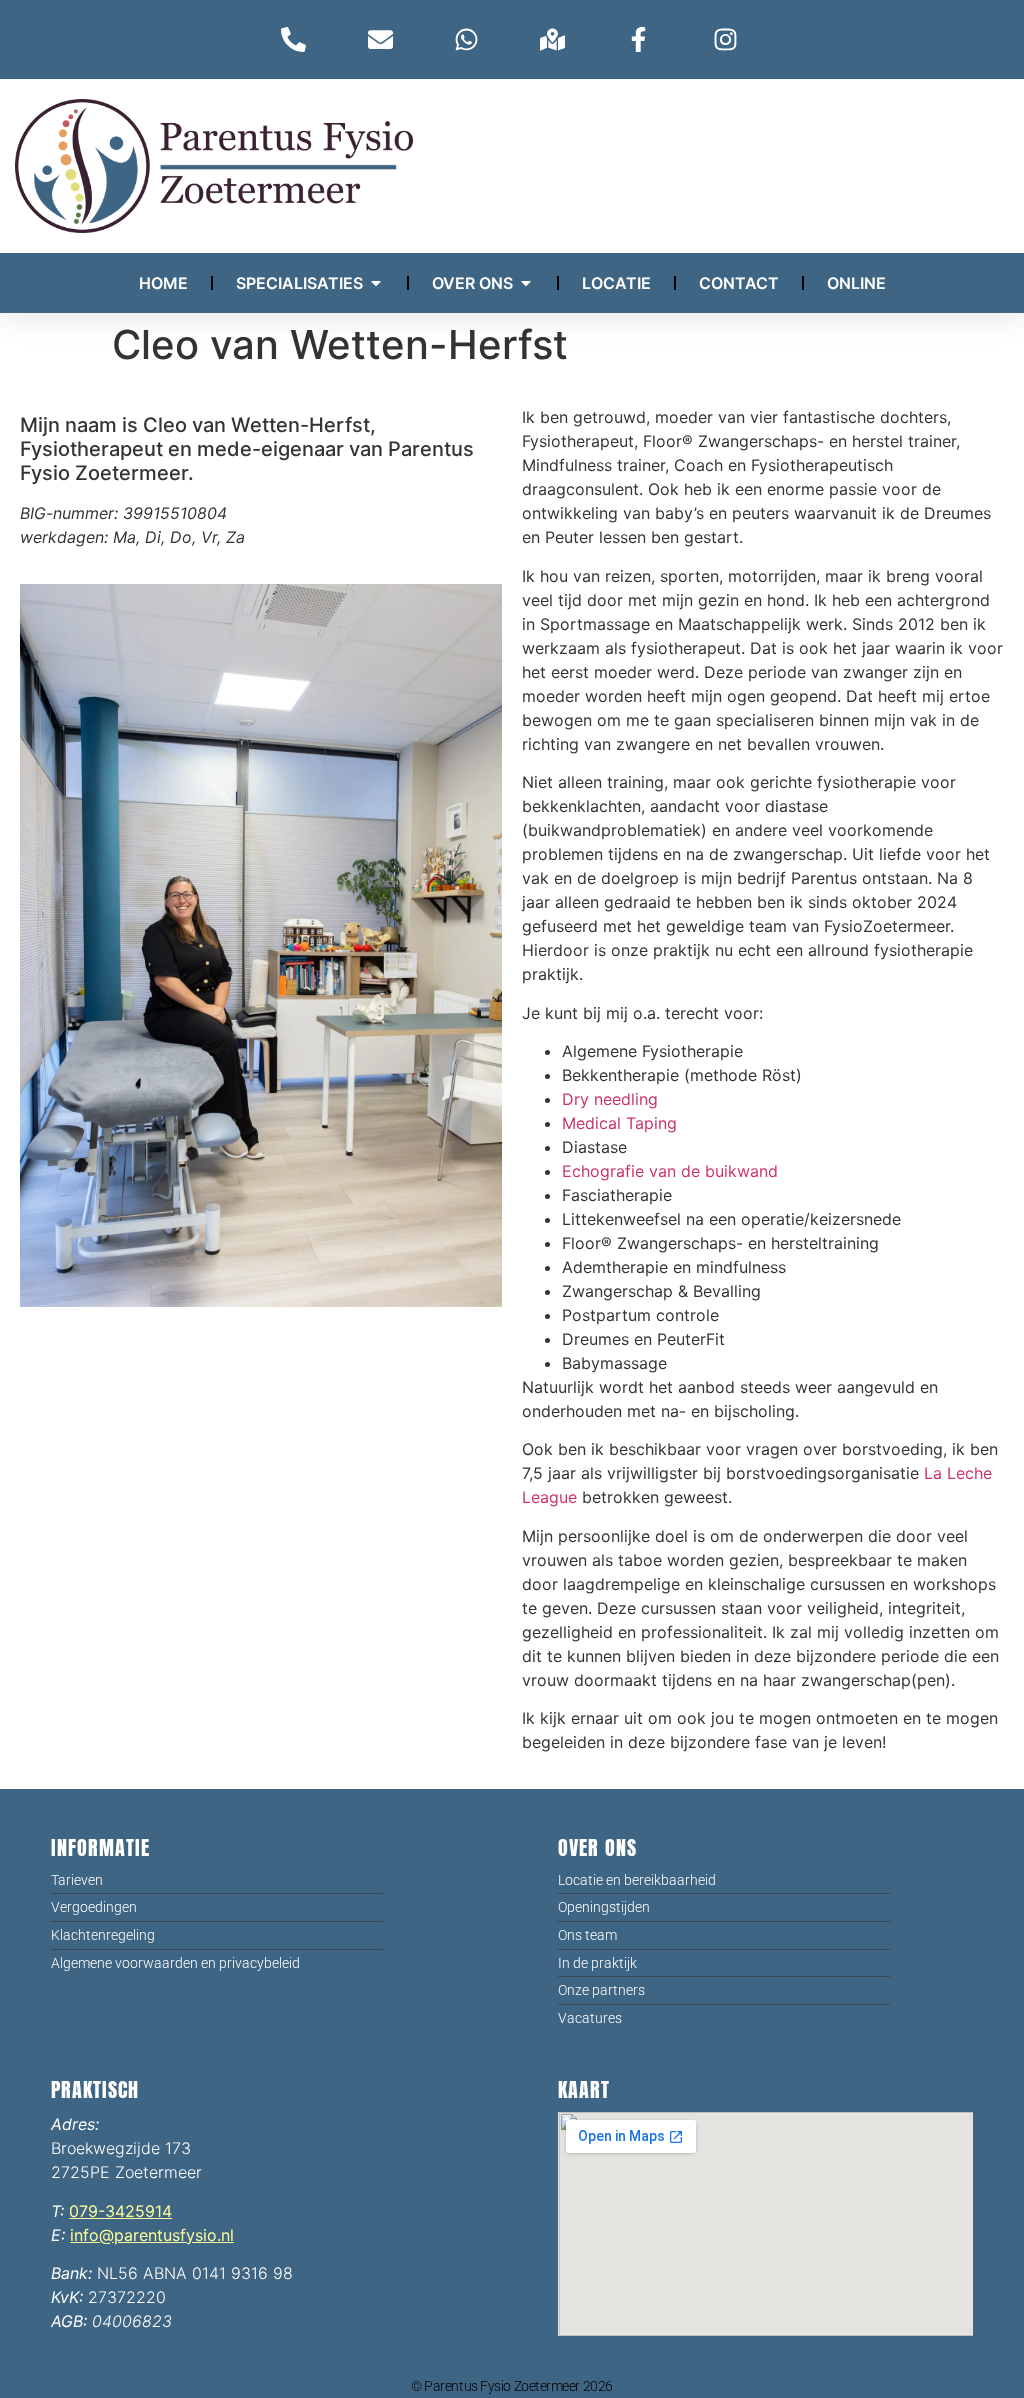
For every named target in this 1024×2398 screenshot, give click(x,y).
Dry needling (610, 1099)
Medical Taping (619, 1123)
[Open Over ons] (526, 283)
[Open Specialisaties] (376, 283)
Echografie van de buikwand (670, 1171)
